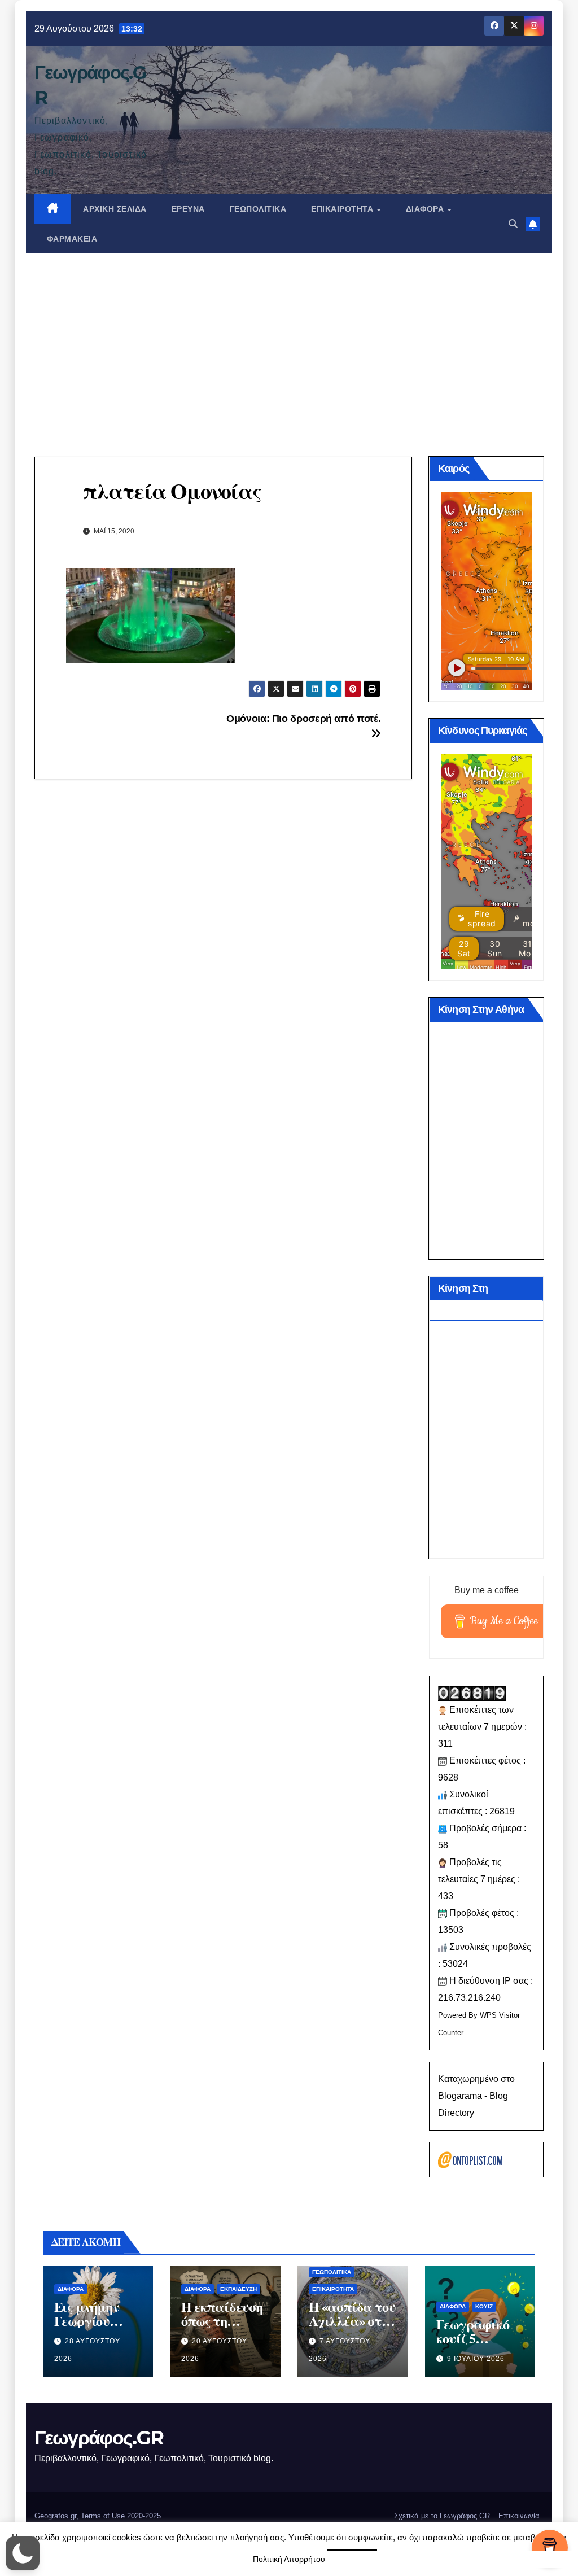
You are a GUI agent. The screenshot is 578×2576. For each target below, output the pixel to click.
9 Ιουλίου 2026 (476, 2359)
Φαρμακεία (72, 239)
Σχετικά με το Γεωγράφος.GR (442, 2516)
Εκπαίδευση (238, 2289)
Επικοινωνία (519, 2516)
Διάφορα (426, 209)
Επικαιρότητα (343, 209)
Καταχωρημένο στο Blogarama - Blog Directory (476, 2096)
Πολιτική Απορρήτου (289, 2559)
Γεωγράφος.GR (99, 2438)
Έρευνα (188, 209)
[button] (513, 224)
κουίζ (484, 2306)
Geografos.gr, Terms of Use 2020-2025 (98, 2516)
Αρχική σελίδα (115, 209)
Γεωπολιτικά (258, 209)
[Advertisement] (289, 338)
